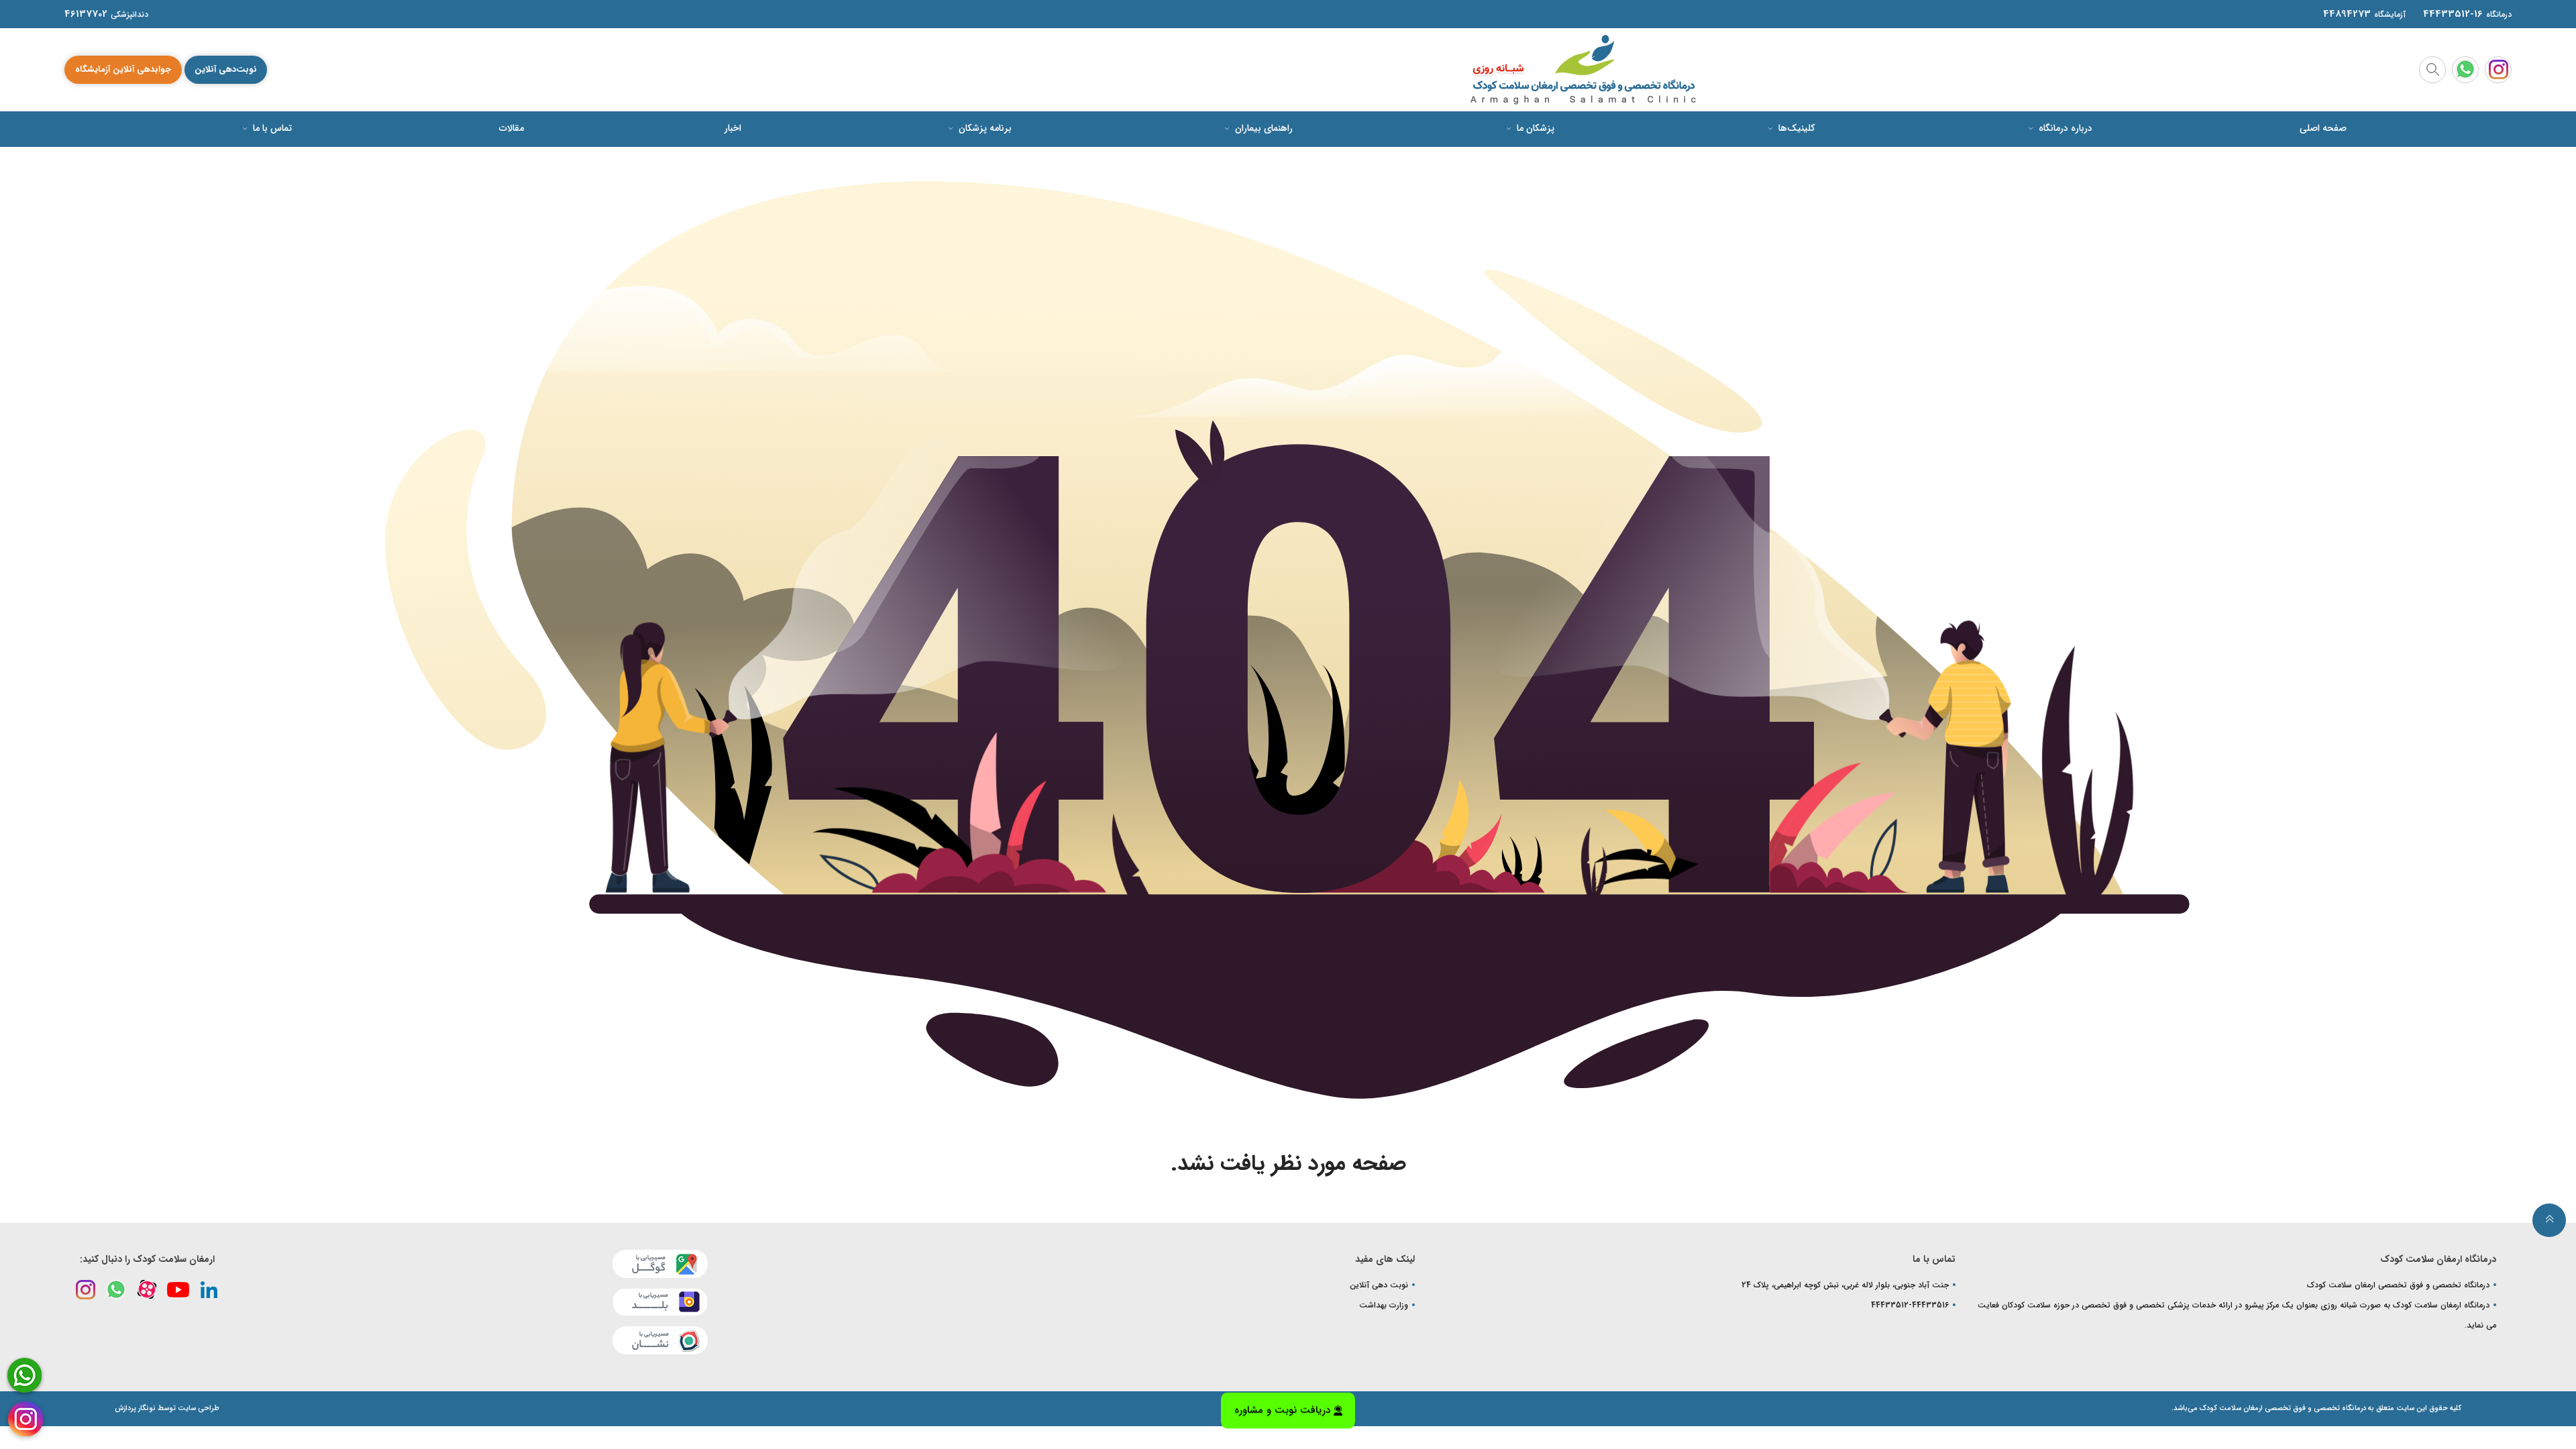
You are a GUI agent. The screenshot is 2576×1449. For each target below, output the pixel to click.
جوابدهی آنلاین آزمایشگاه (123, 69)
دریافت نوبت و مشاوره (1282, 1409)
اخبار (733, 128)
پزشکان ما (1534, 128)
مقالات (512, 128)
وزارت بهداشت (1384, 1305)
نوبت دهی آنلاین (1379, 1285)
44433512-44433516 (1910, 1305)
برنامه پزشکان (984, 128)
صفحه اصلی (2323, 128)
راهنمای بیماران (1263, 128)
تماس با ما (271, 128)
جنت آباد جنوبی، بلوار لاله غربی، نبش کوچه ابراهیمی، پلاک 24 (1845, 1285)
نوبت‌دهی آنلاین (226, 69)
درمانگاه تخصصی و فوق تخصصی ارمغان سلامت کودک (2398, 1285)
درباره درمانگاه (2064, 128)
